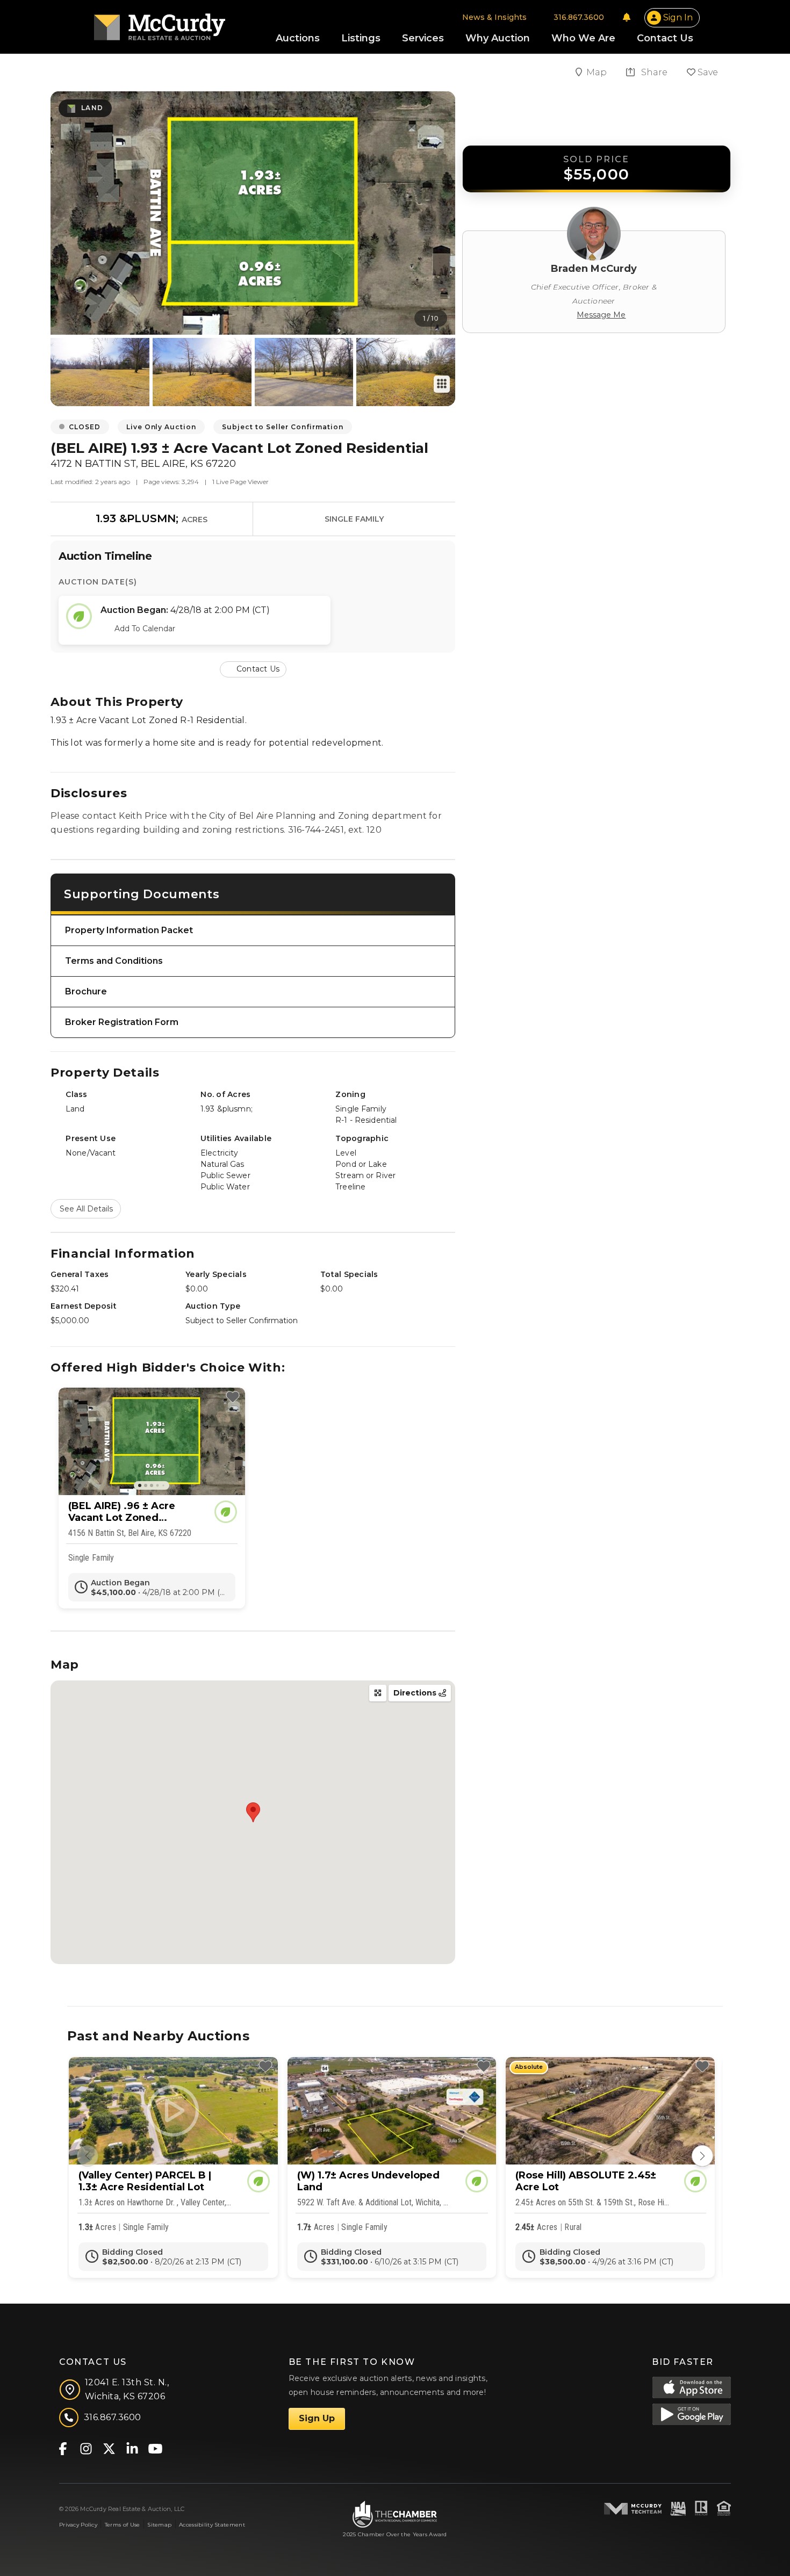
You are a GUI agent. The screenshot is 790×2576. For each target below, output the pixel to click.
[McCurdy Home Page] (160, 23)
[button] (253, 669)
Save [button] (707, 72)
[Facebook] (63, 2448)
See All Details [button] (86, 1209)
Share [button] (653, 72)
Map (598, 72)
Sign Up (317, 2418)
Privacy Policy (78, 2525)
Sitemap (159, 2525)
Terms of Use (122, 2525)
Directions (416, 1693)
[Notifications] (627, 17)
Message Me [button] (601, 315)
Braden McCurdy (594, 269)
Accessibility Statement (212, 2525)
